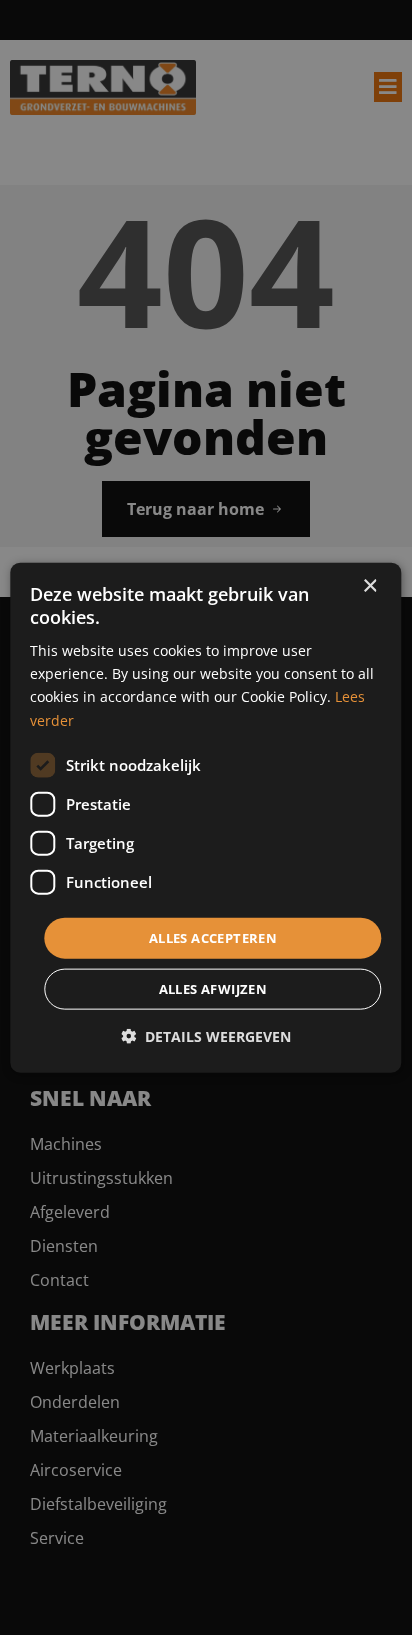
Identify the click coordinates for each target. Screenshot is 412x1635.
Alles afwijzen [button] (213, 989)
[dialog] (205, 817)
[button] (206, 1036)
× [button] (369, 585)
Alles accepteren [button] (213, 937)
